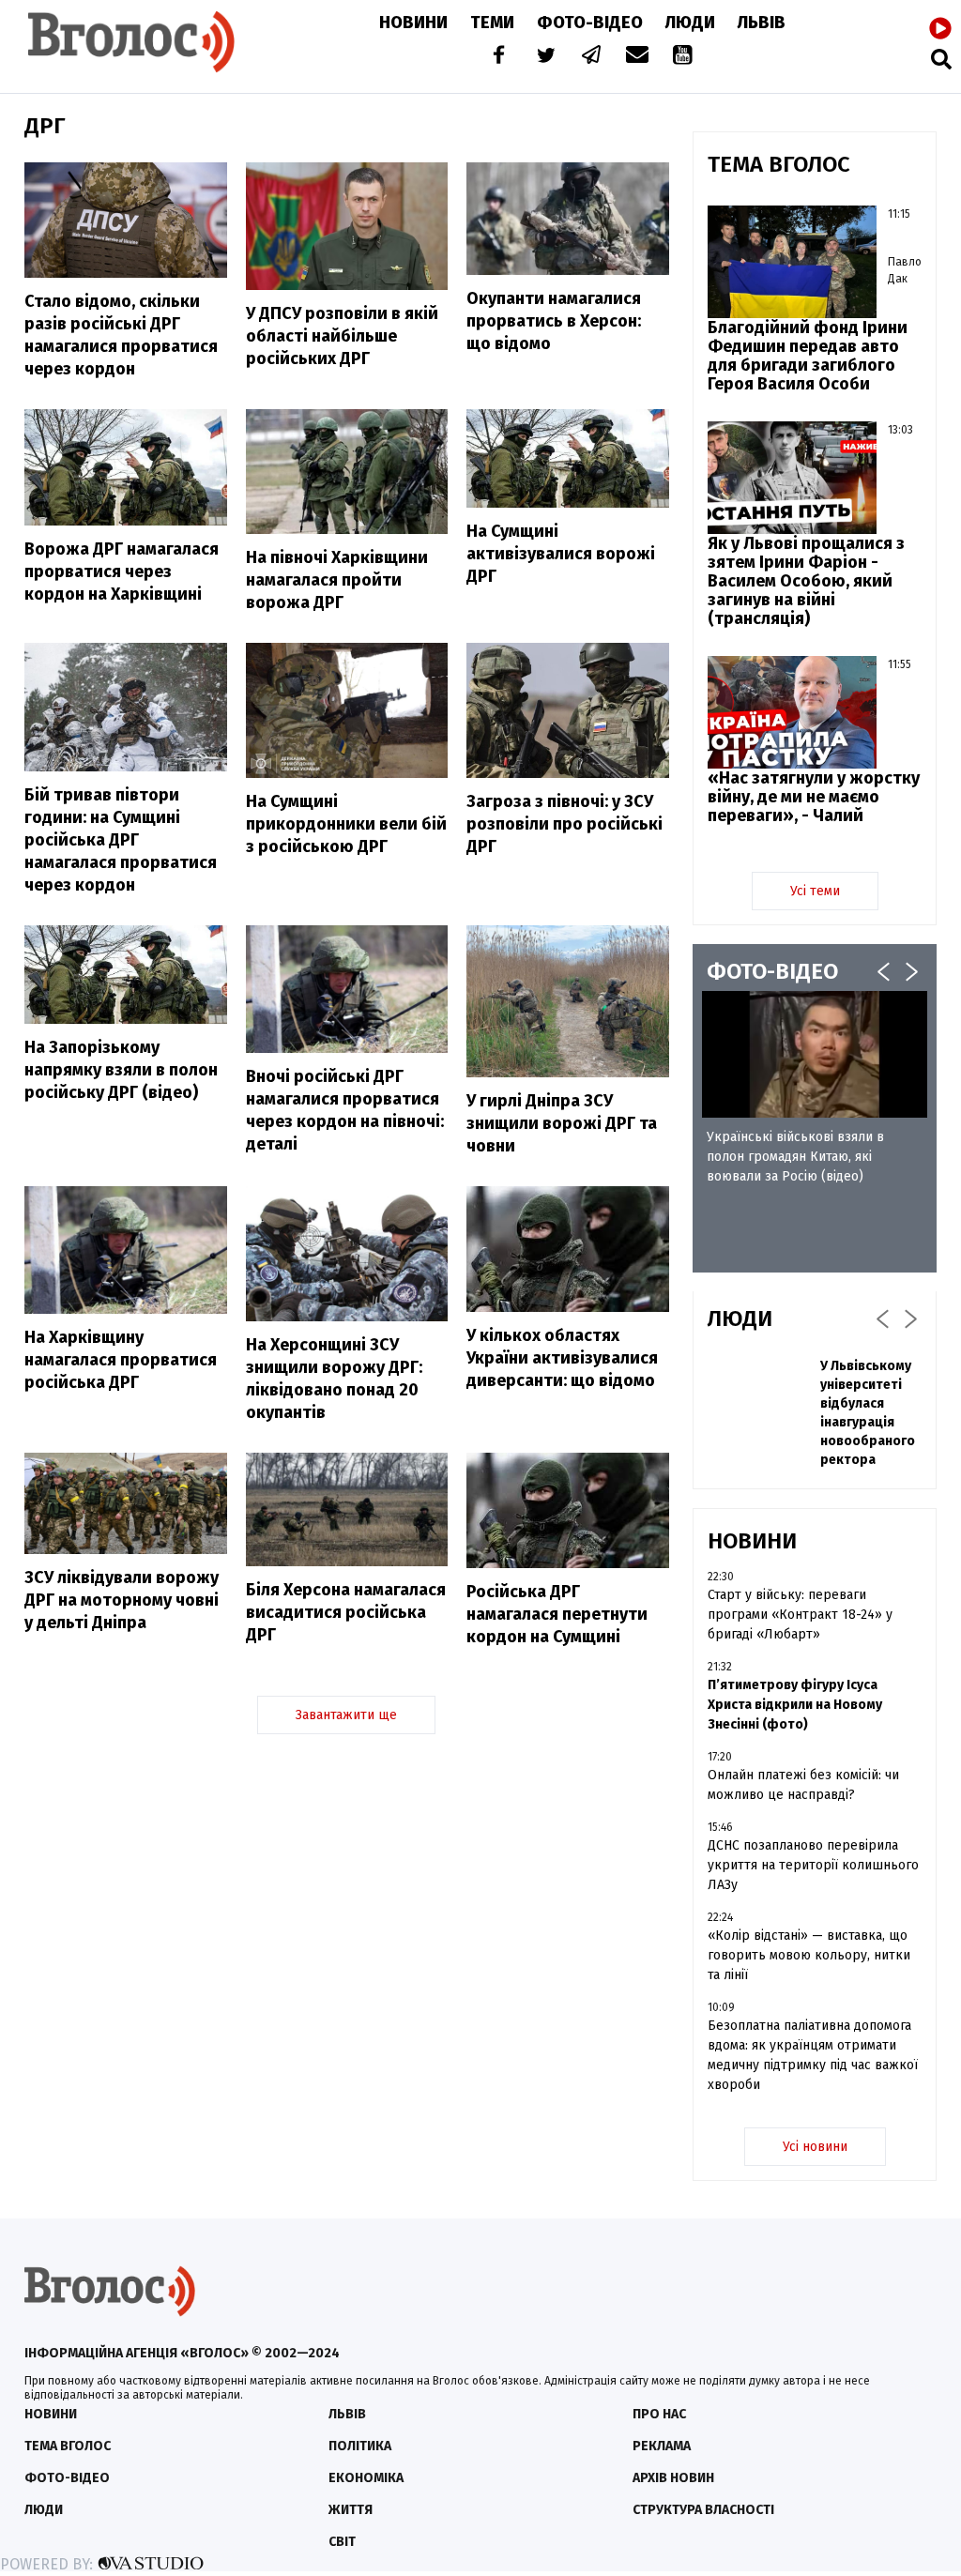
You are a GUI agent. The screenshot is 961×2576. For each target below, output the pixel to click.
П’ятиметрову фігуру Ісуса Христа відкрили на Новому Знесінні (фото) (795, 1705)
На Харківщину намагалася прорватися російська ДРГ (121, 1360)
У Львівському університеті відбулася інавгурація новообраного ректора (868, 1413)
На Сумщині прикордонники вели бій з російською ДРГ (346, 824)
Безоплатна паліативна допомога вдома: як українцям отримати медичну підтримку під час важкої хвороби (813, 2055)
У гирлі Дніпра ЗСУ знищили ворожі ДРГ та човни (562, 1123)
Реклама (662, 2446)
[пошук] (941, 59)
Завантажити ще (346, 1715)
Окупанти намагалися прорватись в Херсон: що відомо (554, 321)
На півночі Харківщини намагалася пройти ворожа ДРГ (337, 580)
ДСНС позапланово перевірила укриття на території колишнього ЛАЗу (813, 1865)
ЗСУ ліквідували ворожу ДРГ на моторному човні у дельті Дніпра (122, 1600)
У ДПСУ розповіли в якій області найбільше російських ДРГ (342, 336)
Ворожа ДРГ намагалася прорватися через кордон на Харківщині (122, 572)
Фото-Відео (590, 23)
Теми (492, 23)
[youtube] (684, 57)
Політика (360, 2446)
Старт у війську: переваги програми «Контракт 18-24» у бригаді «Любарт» (800, 1615)
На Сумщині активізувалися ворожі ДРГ (561, 554)
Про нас (659, 2414)
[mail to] (637, 57)
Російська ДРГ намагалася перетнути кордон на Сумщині (557, 1614)
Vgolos (131, 42)
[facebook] (495, 57)
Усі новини (815, 2147)
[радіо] (940, 29)
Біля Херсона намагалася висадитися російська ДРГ (346, 1612)
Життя (351, 2510)
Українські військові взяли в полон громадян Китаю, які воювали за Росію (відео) (795, 1157)
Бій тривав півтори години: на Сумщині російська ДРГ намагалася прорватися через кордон (121, 840)
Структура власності (703, 2510)
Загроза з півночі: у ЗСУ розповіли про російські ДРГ (564, 824)
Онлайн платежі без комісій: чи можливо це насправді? (803, 1785)
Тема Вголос (68, 2446)
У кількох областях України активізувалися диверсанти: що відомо (562, 1358)
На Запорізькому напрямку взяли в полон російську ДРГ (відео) (121, 1070)
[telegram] (592, 57)
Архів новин (673, 2478)
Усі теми (815, 891)
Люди (690, 23)
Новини (413, 23)
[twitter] (545, 57)
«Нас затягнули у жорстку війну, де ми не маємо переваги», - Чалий (814, 797)
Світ (342, 2542)
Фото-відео (67, 2478)
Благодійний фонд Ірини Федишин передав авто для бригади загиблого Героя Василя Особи (808, 356)
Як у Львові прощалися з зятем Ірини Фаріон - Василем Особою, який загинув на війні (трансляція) (806, 581)
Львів (762, 23)
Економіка (366, 2478)
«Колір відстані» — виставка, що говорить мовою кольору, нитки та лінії (809, 1955)
